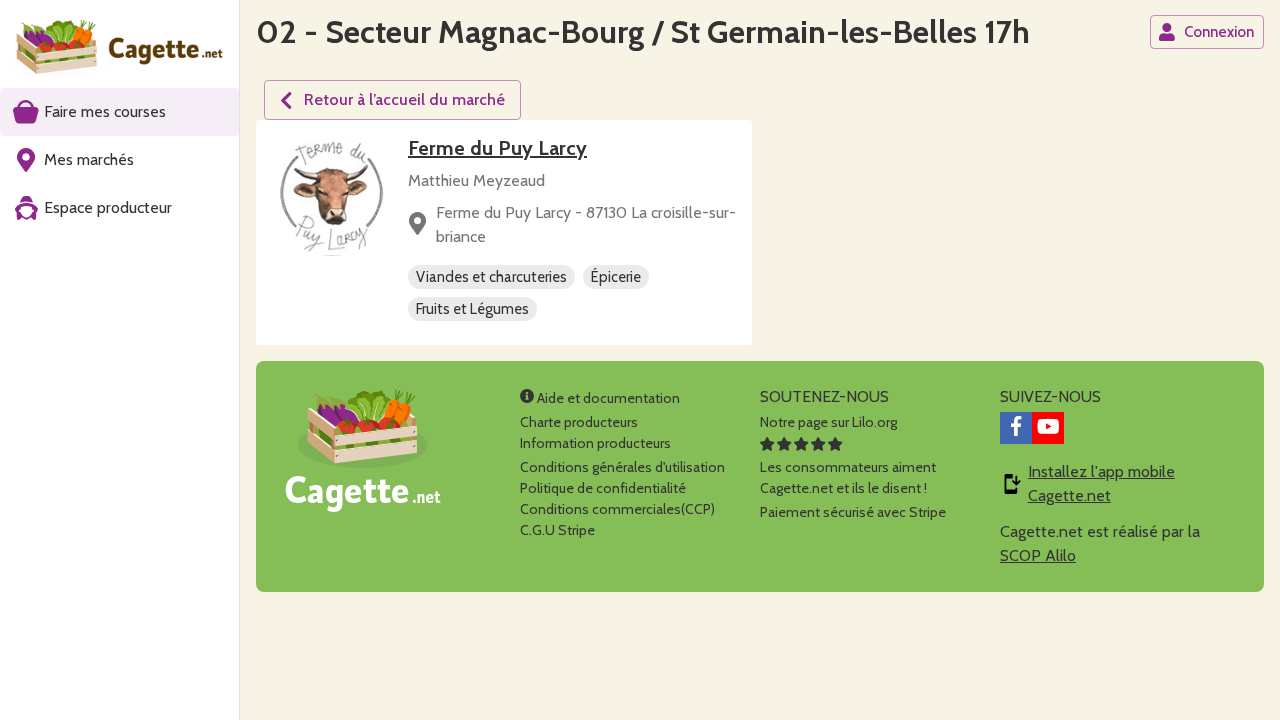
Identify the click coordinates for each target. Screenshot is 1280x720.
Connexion (1219, 32)
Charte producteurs (579, 422)
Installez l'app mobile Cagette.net (1101, 483)
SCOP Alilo (1038, 555)
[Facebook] (1016, 428)
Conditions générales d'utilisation (622, 467)
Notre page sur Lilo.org (828, 422)
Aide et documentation (607, 398)
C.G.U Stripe (557, 530)
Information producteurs (595, 443)
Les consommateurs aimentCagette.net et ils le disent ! (848, 477)
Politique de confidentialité (603, 488)
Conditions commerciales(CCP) (617, 509)
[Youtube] (1048, 428)
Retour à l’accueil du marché (404, 99)
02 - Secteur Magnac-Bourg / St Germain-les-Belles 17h (643, 31)
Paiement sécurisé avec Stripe (853, 512)
